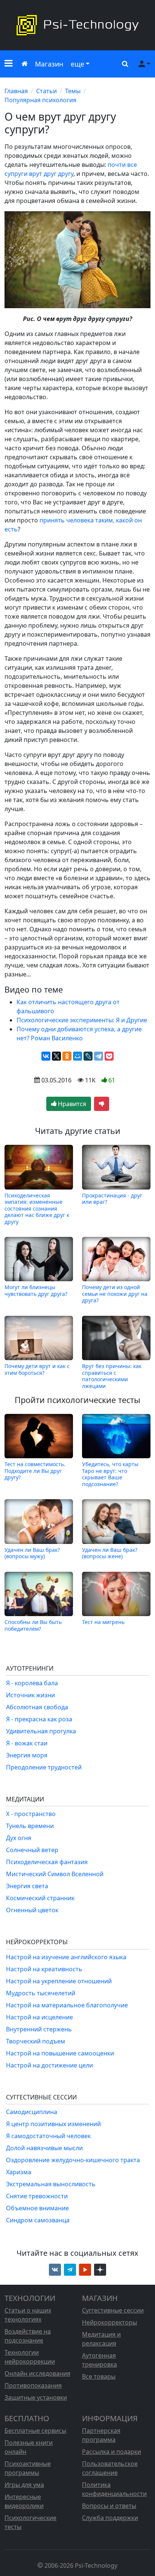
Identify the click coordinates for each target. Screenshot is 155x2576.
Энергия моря (27, 1755)
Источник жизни (30, 1695)
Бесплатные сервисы (35, 2431)
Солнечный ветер (32, 1850)
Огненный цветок (32, 1910)
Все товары (99, 2376)
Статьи (46, 91)
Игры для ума (24, 2485)
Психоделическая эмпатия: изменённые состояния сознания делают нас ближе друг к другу (37, 1208)
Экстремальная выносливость (51, 2184)
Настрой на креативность (44, 1969)
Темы (73, 91)
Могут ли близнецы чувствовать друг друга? (36, 1290)
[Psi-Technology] (77, 25)
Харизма (19, 2172)
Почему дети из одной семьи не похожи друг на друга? (115, 1294)
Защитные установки (36, 2397)
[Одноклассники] (67, 1056)
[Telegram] (99, 1056)
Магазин (49, 64)
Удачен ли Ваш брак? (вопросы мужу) (32, 1553)
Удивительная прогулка (41, 1731)
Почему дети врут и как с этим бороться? (37, 1369)
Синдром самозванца (38, 2220)
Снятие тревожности (37, 2196)
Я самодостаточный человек (48, 2136)
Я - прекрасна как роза (39, 1719)
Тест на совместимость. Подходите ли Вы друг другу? (35, 1471)
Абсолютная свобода (37, 1707)
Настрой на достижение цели (49, 2065)
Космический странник (40, 1898)
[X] (56, 1056)
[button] (8, 64)
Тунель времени (30, 1826)
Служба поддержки (110, 2518)
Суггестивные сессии (113, 2310)
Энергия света (27, 1886)
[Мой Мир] (77, 1056)
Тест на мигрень (103, 1622)
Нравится (71, 1104)
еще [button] (77, 64)
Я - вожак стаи (27, 1743)
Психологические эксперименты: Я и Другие (82, 1020)
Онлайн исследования (37, 2373)
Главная (16, 91)
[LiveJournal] (88, 1056)
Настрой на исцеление (40, 2017)
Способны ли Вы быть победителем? (33, 1625)
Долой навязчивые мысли (44, 2148)
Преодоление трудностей (44, 1767)
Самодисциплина (32, 2112)
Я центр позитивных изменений (53, 2124)
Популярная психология (40, 100)
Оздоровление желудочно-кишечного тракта (73, 2160)
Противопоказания (33, 2385)
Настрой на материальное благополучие (67, 2005)
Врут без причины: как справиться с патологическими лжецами (112, 1376)
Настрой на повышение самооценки (60, 2053)
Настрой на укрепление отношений (59, 1981)
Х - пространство (31, 1814)
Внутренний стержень (39, 2029)
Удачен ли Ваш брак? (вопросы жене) (110, 1553)
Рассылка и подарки (112, 2452)
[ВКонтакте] (46, 1056)
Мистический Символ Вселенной (55, 1874)
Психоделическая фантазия (47, 1862)
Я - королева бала (32, 1683)
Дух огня (19, 1838)
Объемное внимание (37, 2208)
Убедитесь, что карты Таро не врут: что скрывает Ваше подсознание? (110, 1474)
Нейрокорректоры (109, 2322)
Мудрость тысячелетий (41, 1993)
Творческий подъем (36, 2041)
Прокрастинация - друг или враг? (112, 1199)
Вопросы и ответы (109, 2506)
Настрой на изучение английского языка (66, 1957)
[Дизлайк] (102, 1104)
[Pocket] (109, 1056)
